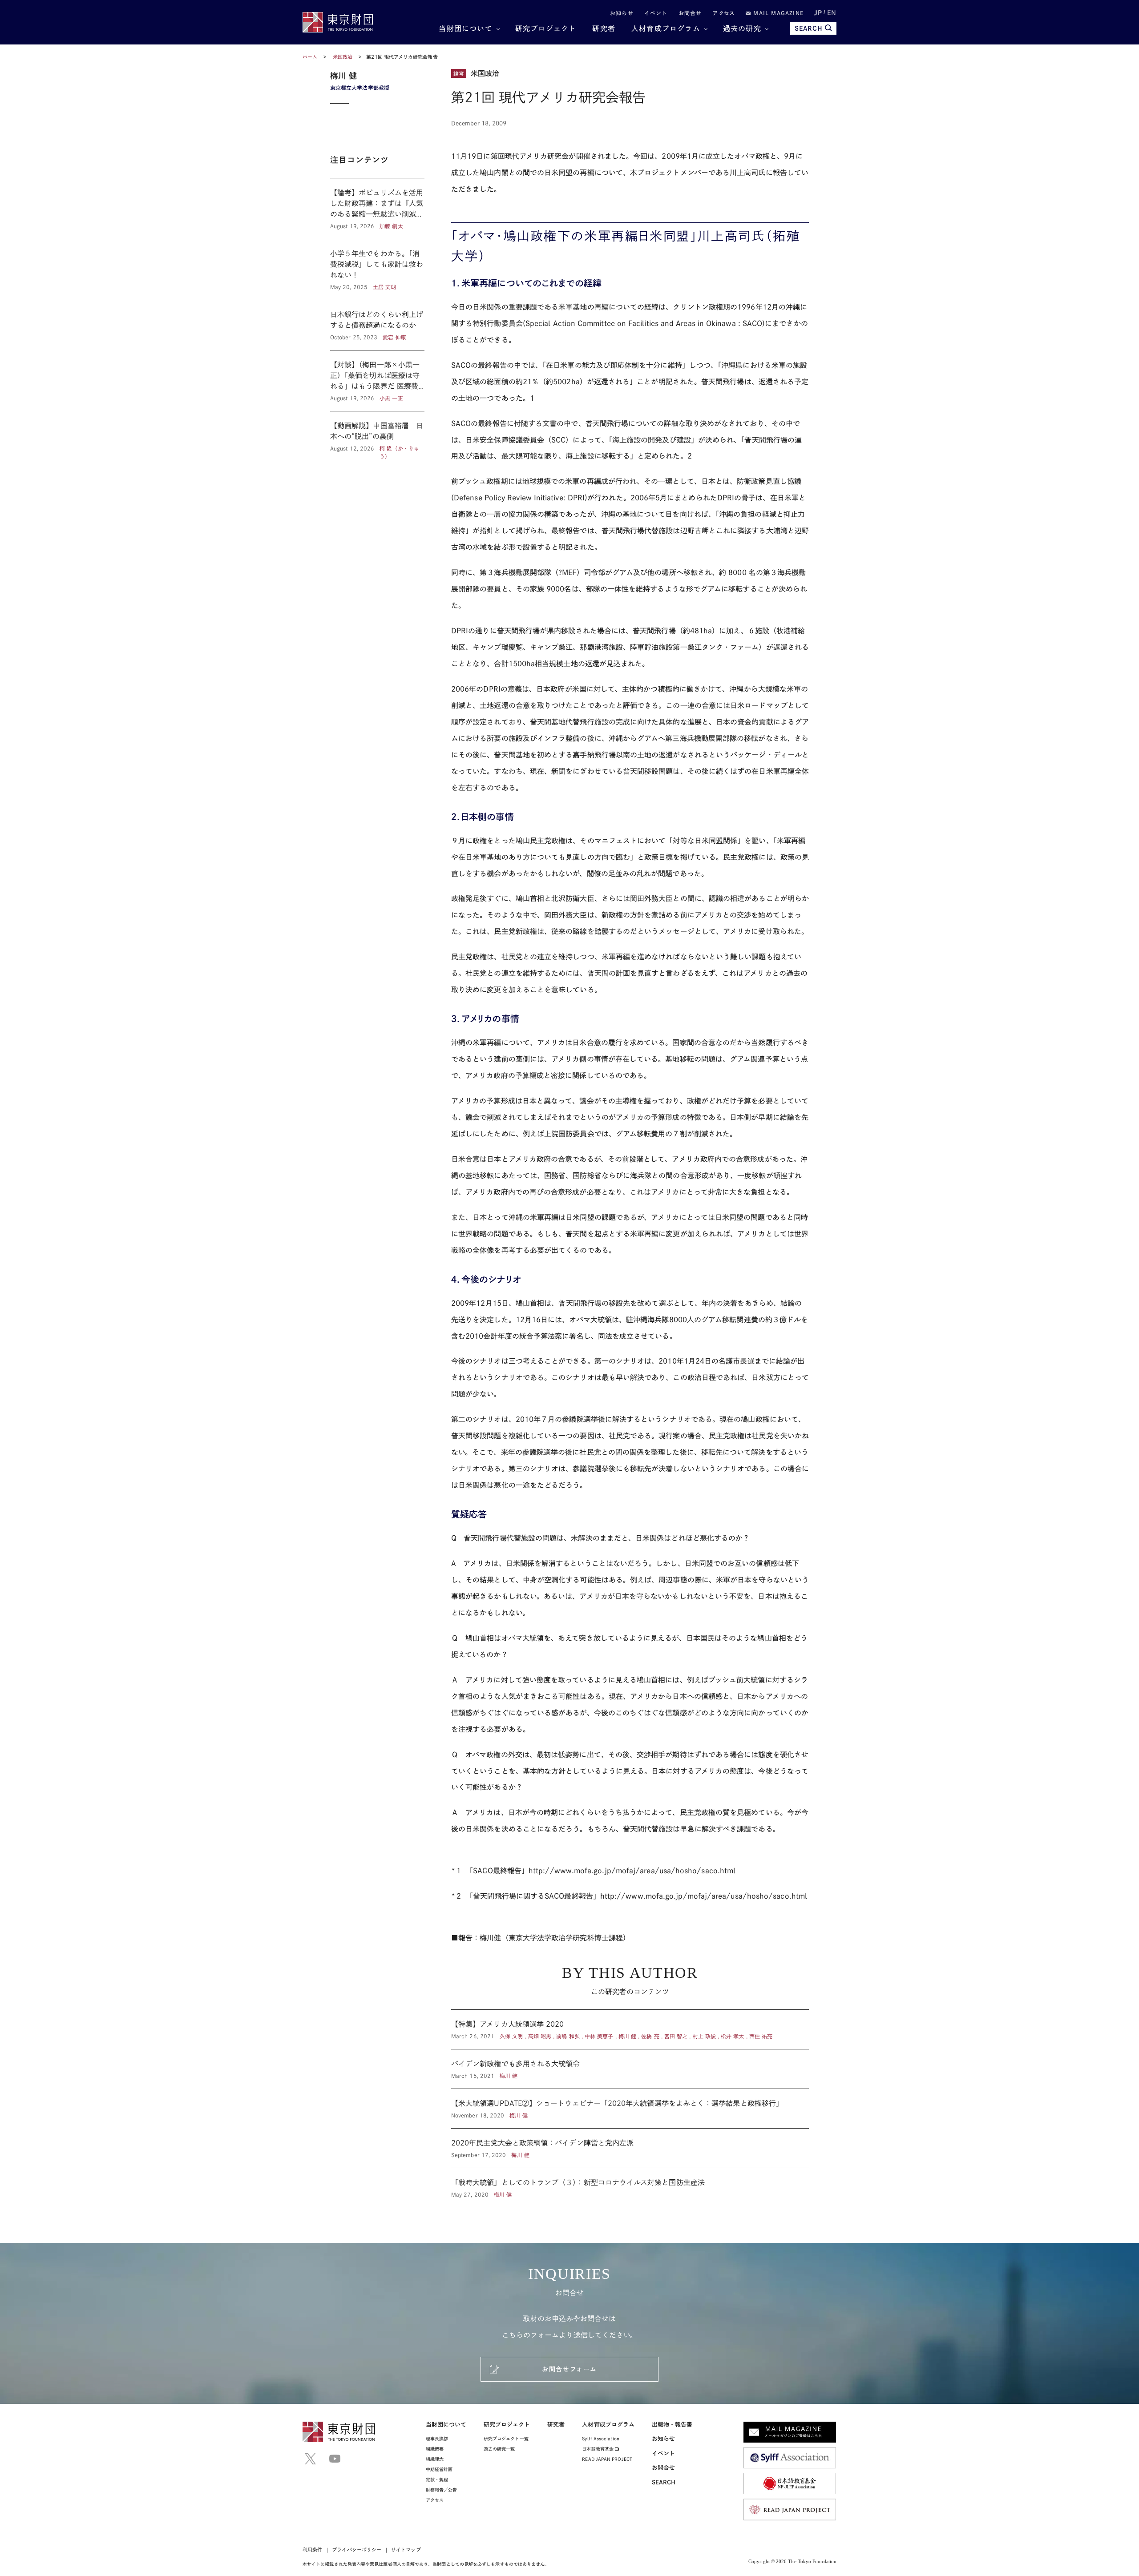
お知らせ (622, 13)
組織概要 (435, 2449)
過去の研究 (742, 28)
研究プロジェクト (546, 28)
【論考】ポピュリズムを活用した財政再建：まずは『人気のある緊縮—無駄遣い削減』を (377, 209)
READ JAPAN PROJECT (607, 2459)
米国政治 (343, 57)
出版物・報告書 (672, 2425)
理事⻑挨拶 (437, 2439)
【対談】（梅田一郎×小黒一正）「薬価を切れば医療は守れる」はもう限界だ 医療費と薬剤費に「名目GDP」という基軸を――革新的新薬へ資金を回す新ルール (377, 381)
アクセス (724, 13)
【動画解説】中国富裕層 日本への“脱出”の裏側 (377, 436)
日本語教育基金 (598, 2449)
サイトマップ (406, 2550)
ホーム (310, 57)
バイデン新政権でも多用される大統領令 (630, 2069)
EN (832, 13)
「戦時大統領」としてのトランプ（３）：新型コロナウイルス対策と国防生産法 (630, 2183)
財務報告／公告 (442, 2490)
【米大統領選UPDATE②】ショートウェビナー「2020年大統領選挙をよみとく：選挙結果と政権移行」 (630, 2109)
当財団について (465, 28)
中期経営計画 (439, 2469)
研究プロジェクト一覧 (506, 2439)
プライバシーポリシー (357, 2550)
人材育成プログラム (666, 28)
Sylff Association (600, 2439)
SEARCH (809, 28)
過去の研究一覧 (499, 2449)
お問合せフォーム (569, 2369)
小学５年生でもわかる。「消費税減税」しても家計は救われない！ (377, 270)
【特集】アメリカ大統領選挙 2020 (630, 2029)
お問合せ (690, 13)
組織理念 (435, 2459)
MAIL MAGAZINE (777, 13)
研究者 (604, 28)
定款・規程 (437, 2479)
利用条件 (312, 2550)
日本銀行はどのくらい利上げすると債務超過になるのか (377, 325)
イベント (656, 13)
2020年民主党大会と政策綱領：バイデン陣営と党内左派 (630, 2148)
